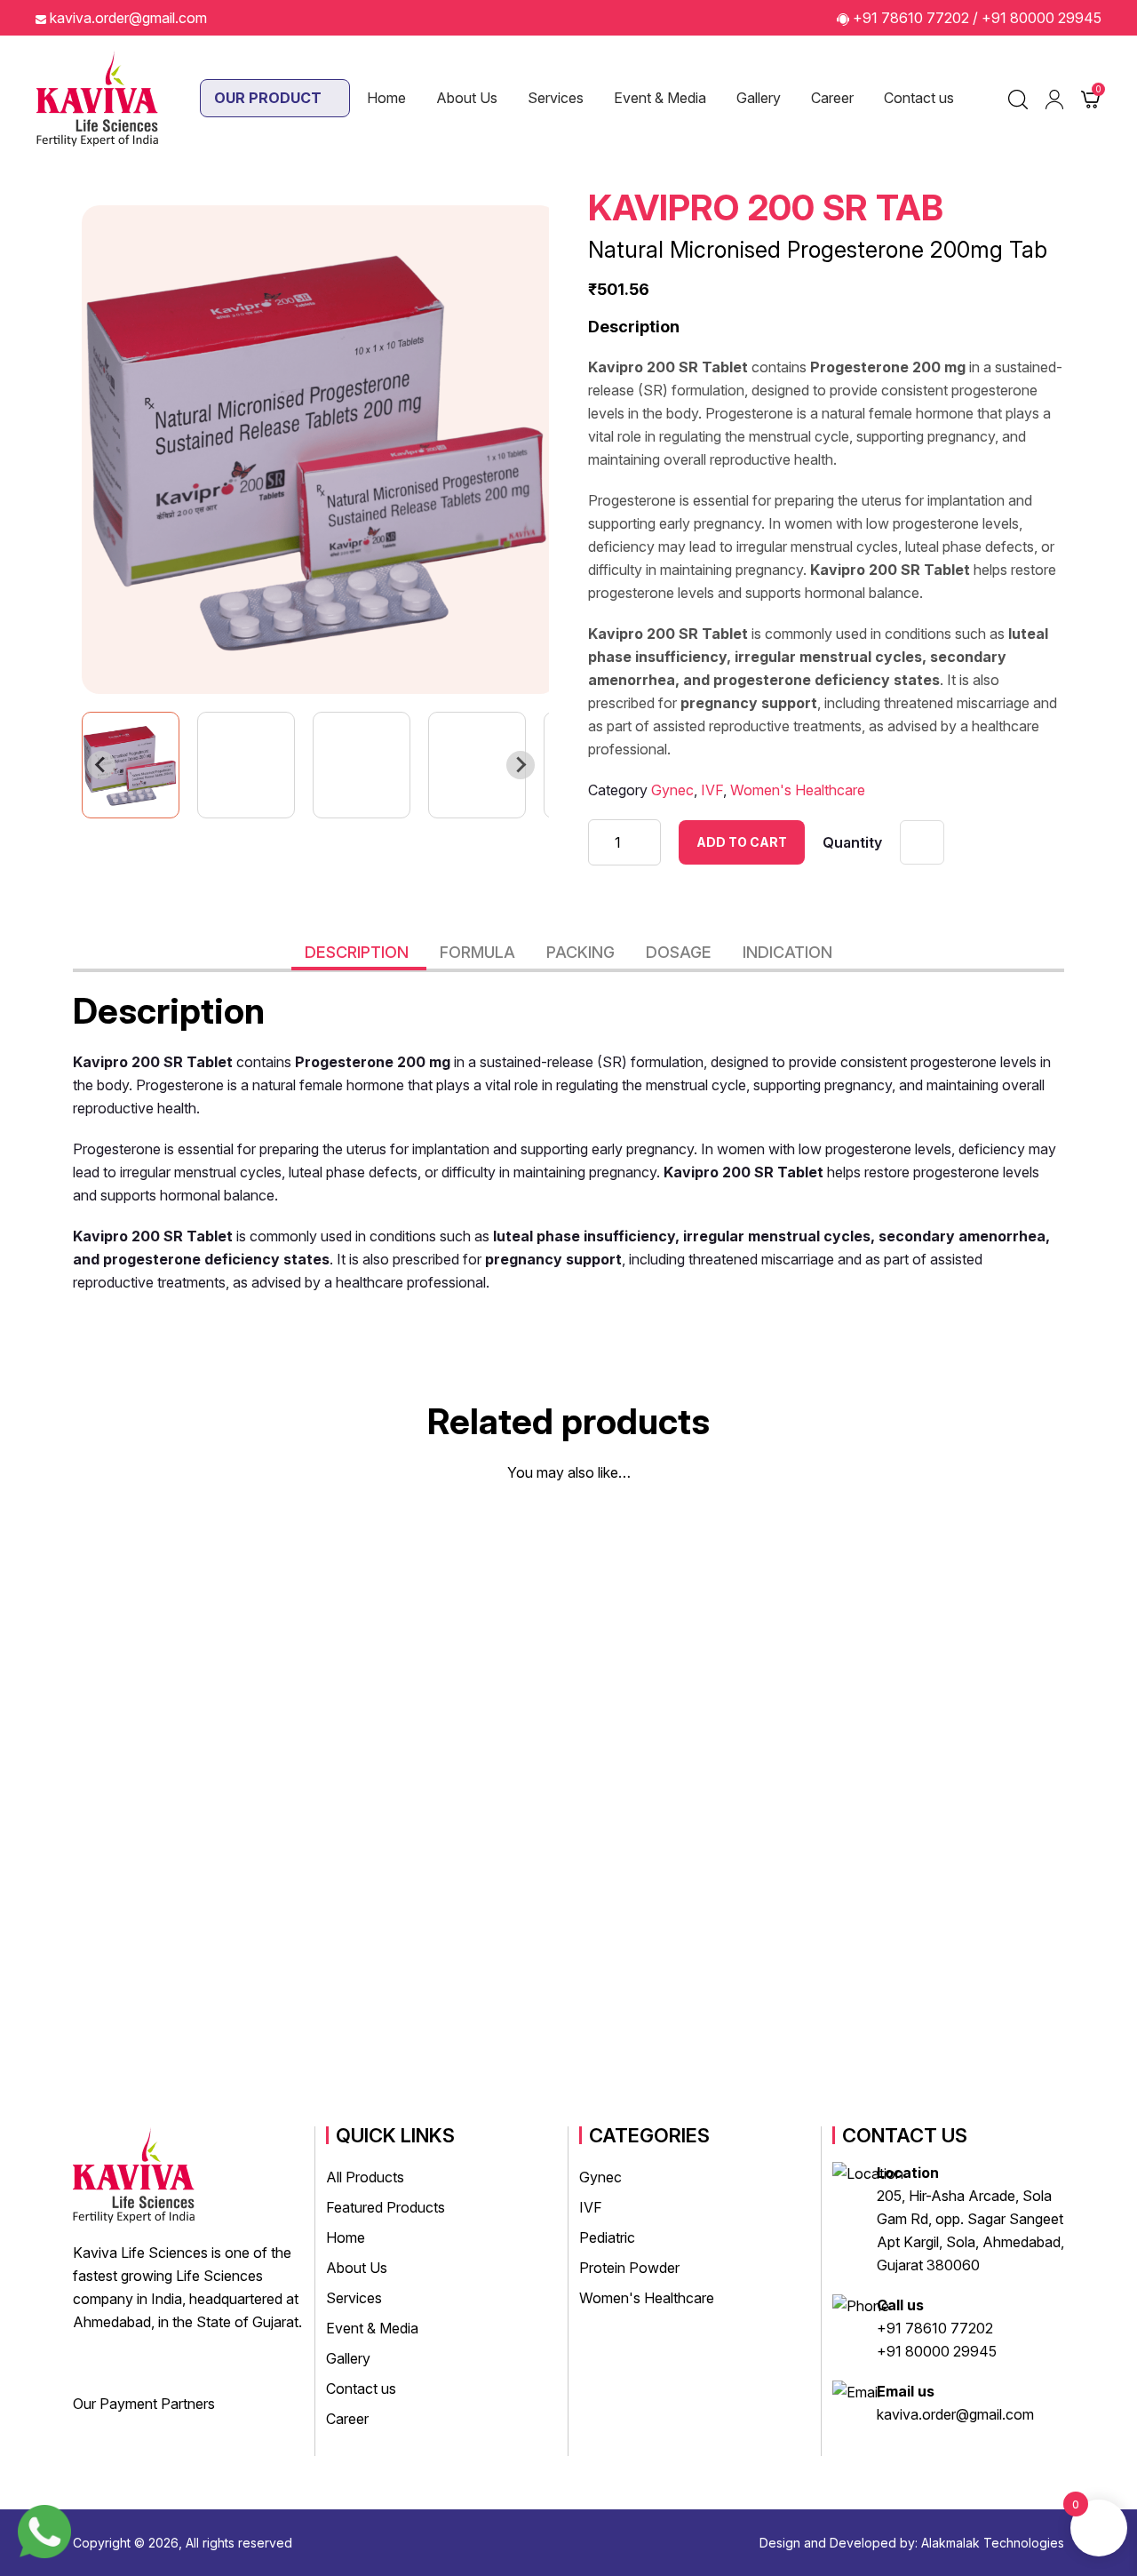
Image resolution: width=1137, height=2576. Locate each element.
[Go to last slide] (101, 765)
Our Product (270, 98)
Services (556, 98)
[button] (131, 765)
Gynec (672, 790)
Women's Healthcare (798, 790)
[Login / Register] (1054, 99)
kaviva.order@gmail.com (128, 18)
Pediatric (607, 2237)
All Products (365, 2177)
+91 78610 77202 (911, 18)
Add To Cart (742, 842)
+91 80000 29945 (1042, 18)
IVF (712, 790)
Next (1093, 1772)
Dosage (681, 952)
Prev (44, 1772)
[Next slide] (521, 765)
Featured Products (386, 2207)
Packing (583, 952)
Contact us (919, 98)
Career (832, 98)
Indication (787, 952)
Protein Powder (629, 2268)
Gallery (759, 98)
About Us (467, 98)
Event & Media (660, 98)
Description (359, 952)
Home (386, 98)
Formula (480, 952)
